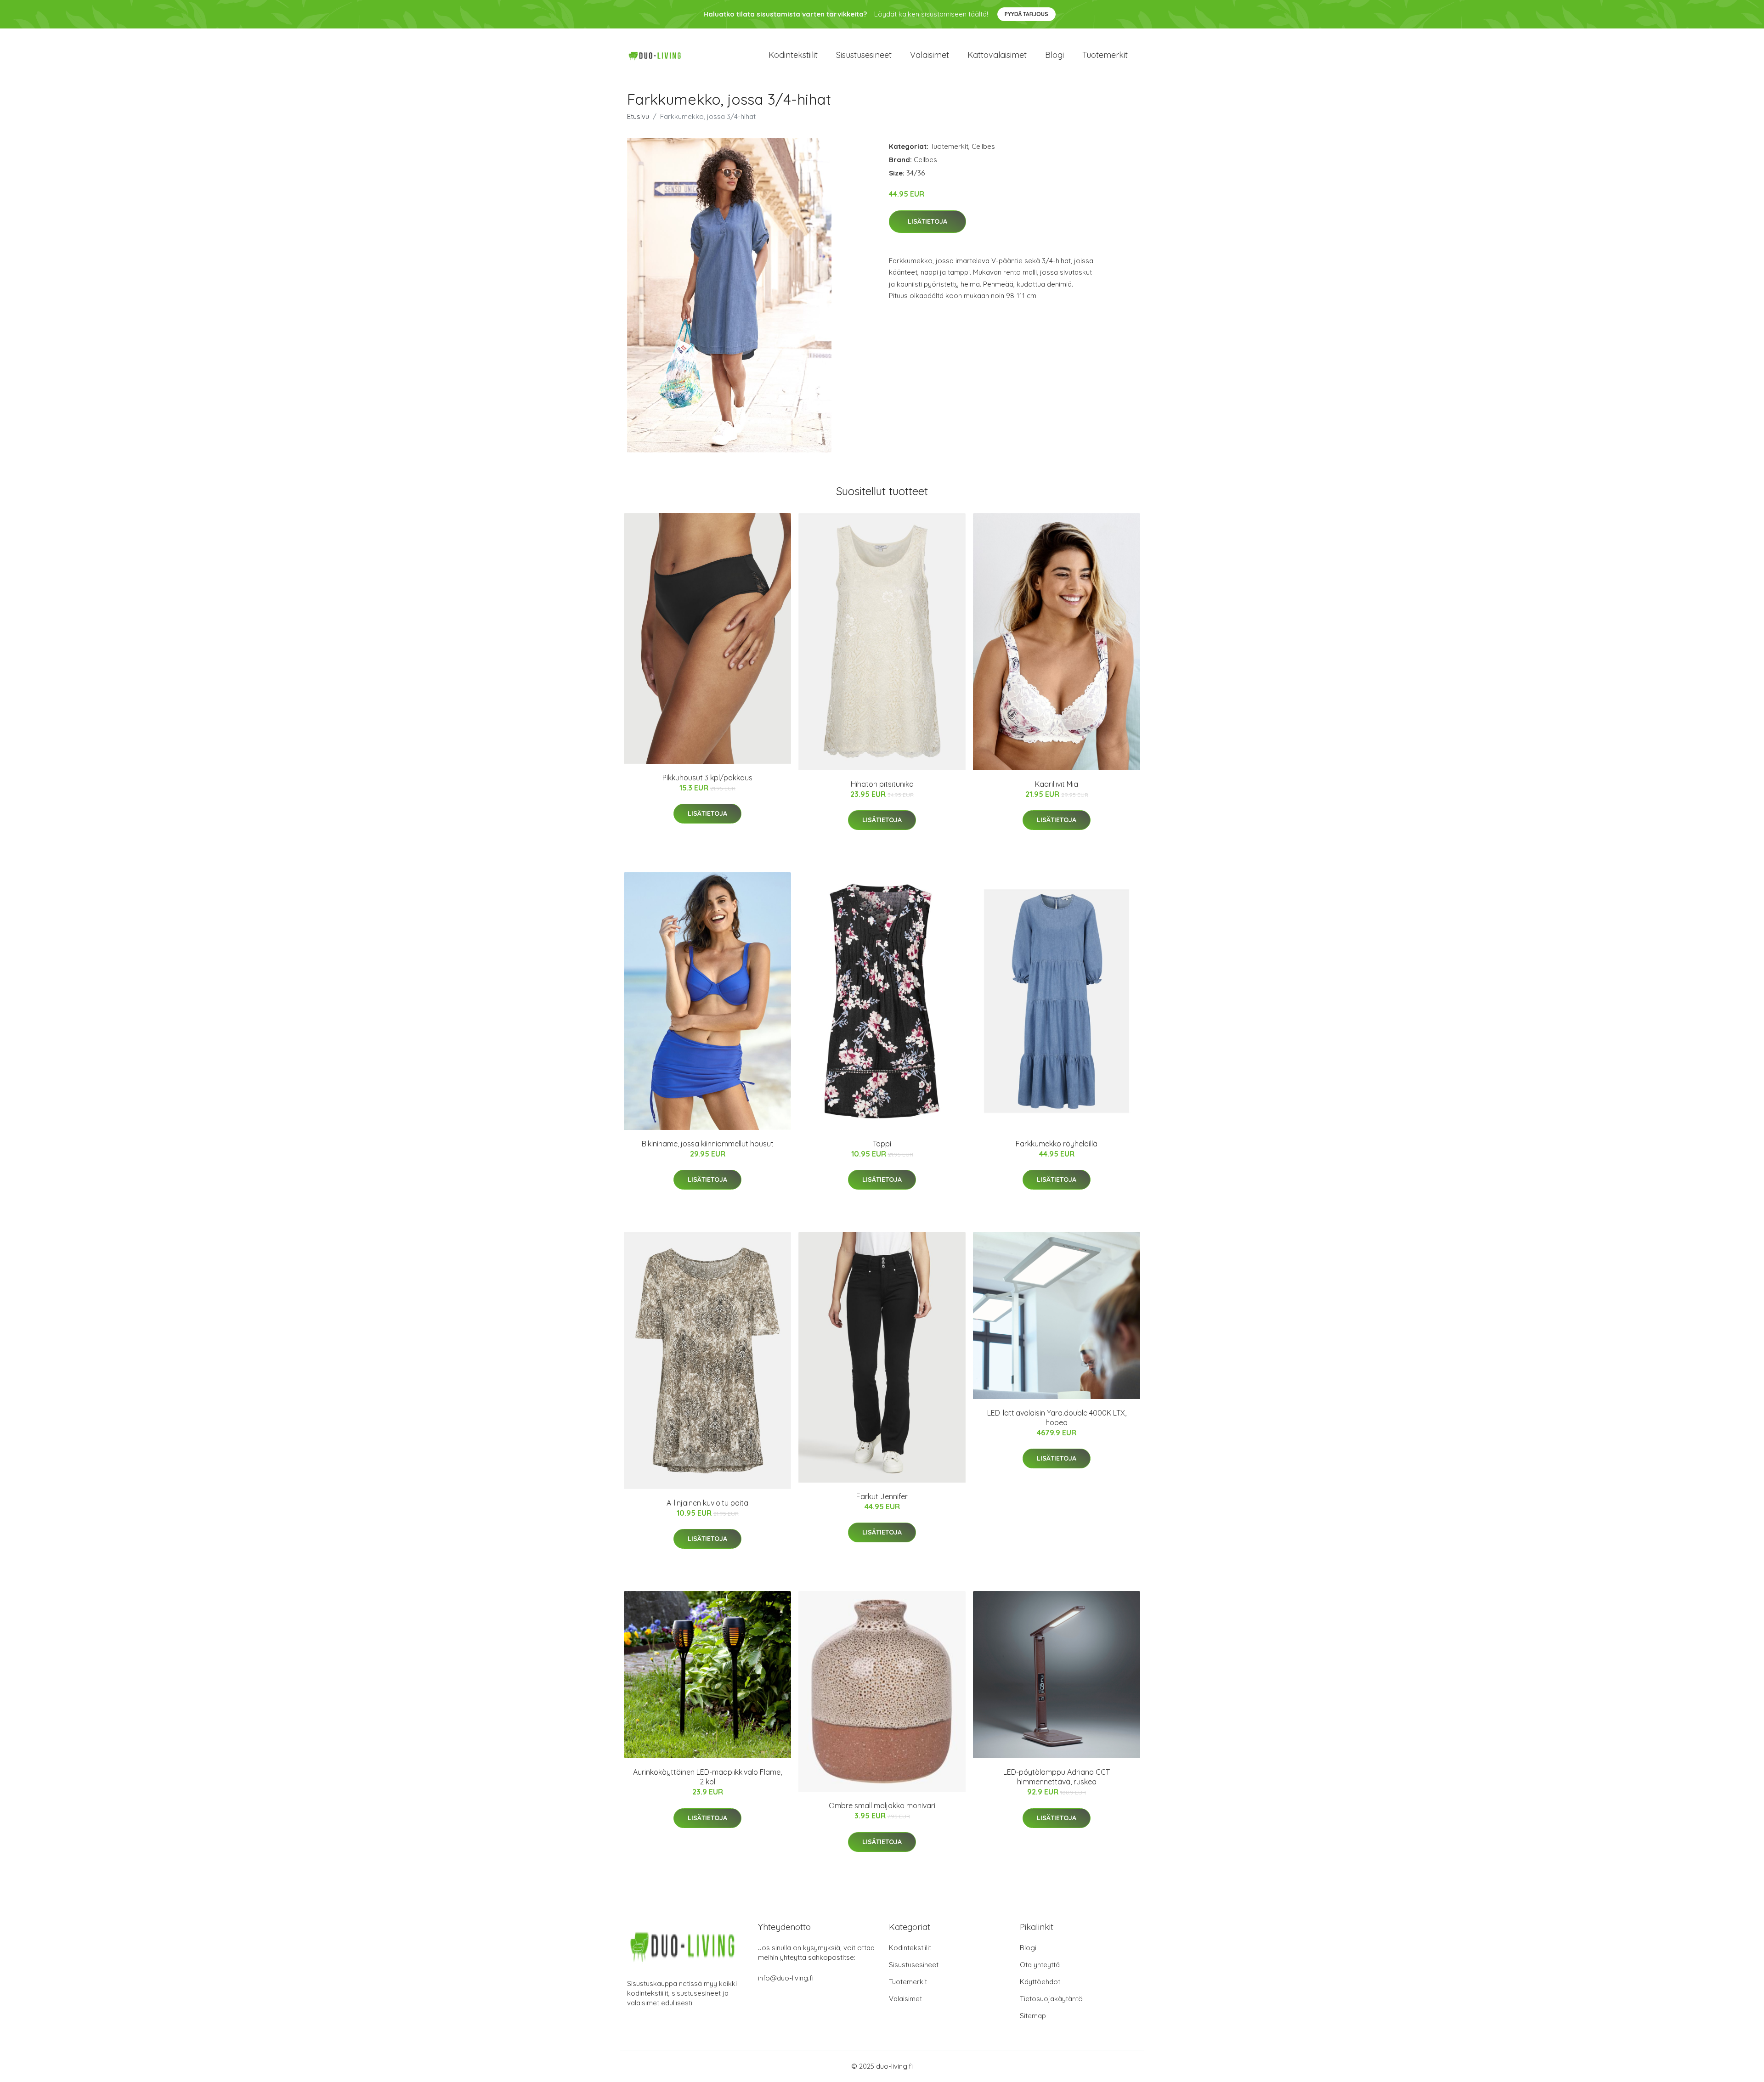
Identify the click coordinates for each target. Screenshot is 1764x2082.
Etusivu (638, 116)
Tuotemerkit (1105, 55)
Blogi (1054, 55)
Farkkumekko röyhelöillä (1057, 1144)
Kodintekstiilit (793, 55)
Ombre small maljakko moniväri (882, 1806)
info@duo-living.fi (786, 1978)
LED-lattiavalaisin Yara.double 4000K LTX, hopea (1057, 1418)
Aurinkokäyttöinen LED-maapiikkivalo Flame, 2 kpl (707, 1777)
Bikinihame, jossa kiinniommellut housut (708, 1144)
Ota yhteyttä (1040, 1965)
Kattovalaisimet (997, 55)
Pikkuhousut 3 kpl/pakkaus (707, 778)
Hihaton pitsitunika (882, 784)
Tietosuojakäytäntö (1051, 1999)
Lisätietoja (927, 221)
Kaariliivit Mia (1057, 784)
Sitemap (1033, 2016)
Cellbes (983, 146)
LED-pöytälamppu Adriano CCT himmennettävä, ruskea (1057, 1777)
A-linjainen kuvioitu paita (707, 1503)
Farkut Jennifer (882, 1496)
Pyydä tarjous (1026, 14)
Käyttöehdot (1040, 1982)
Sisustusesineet (864, 55)
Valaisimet (930, 55)
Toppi (882, 1144)
